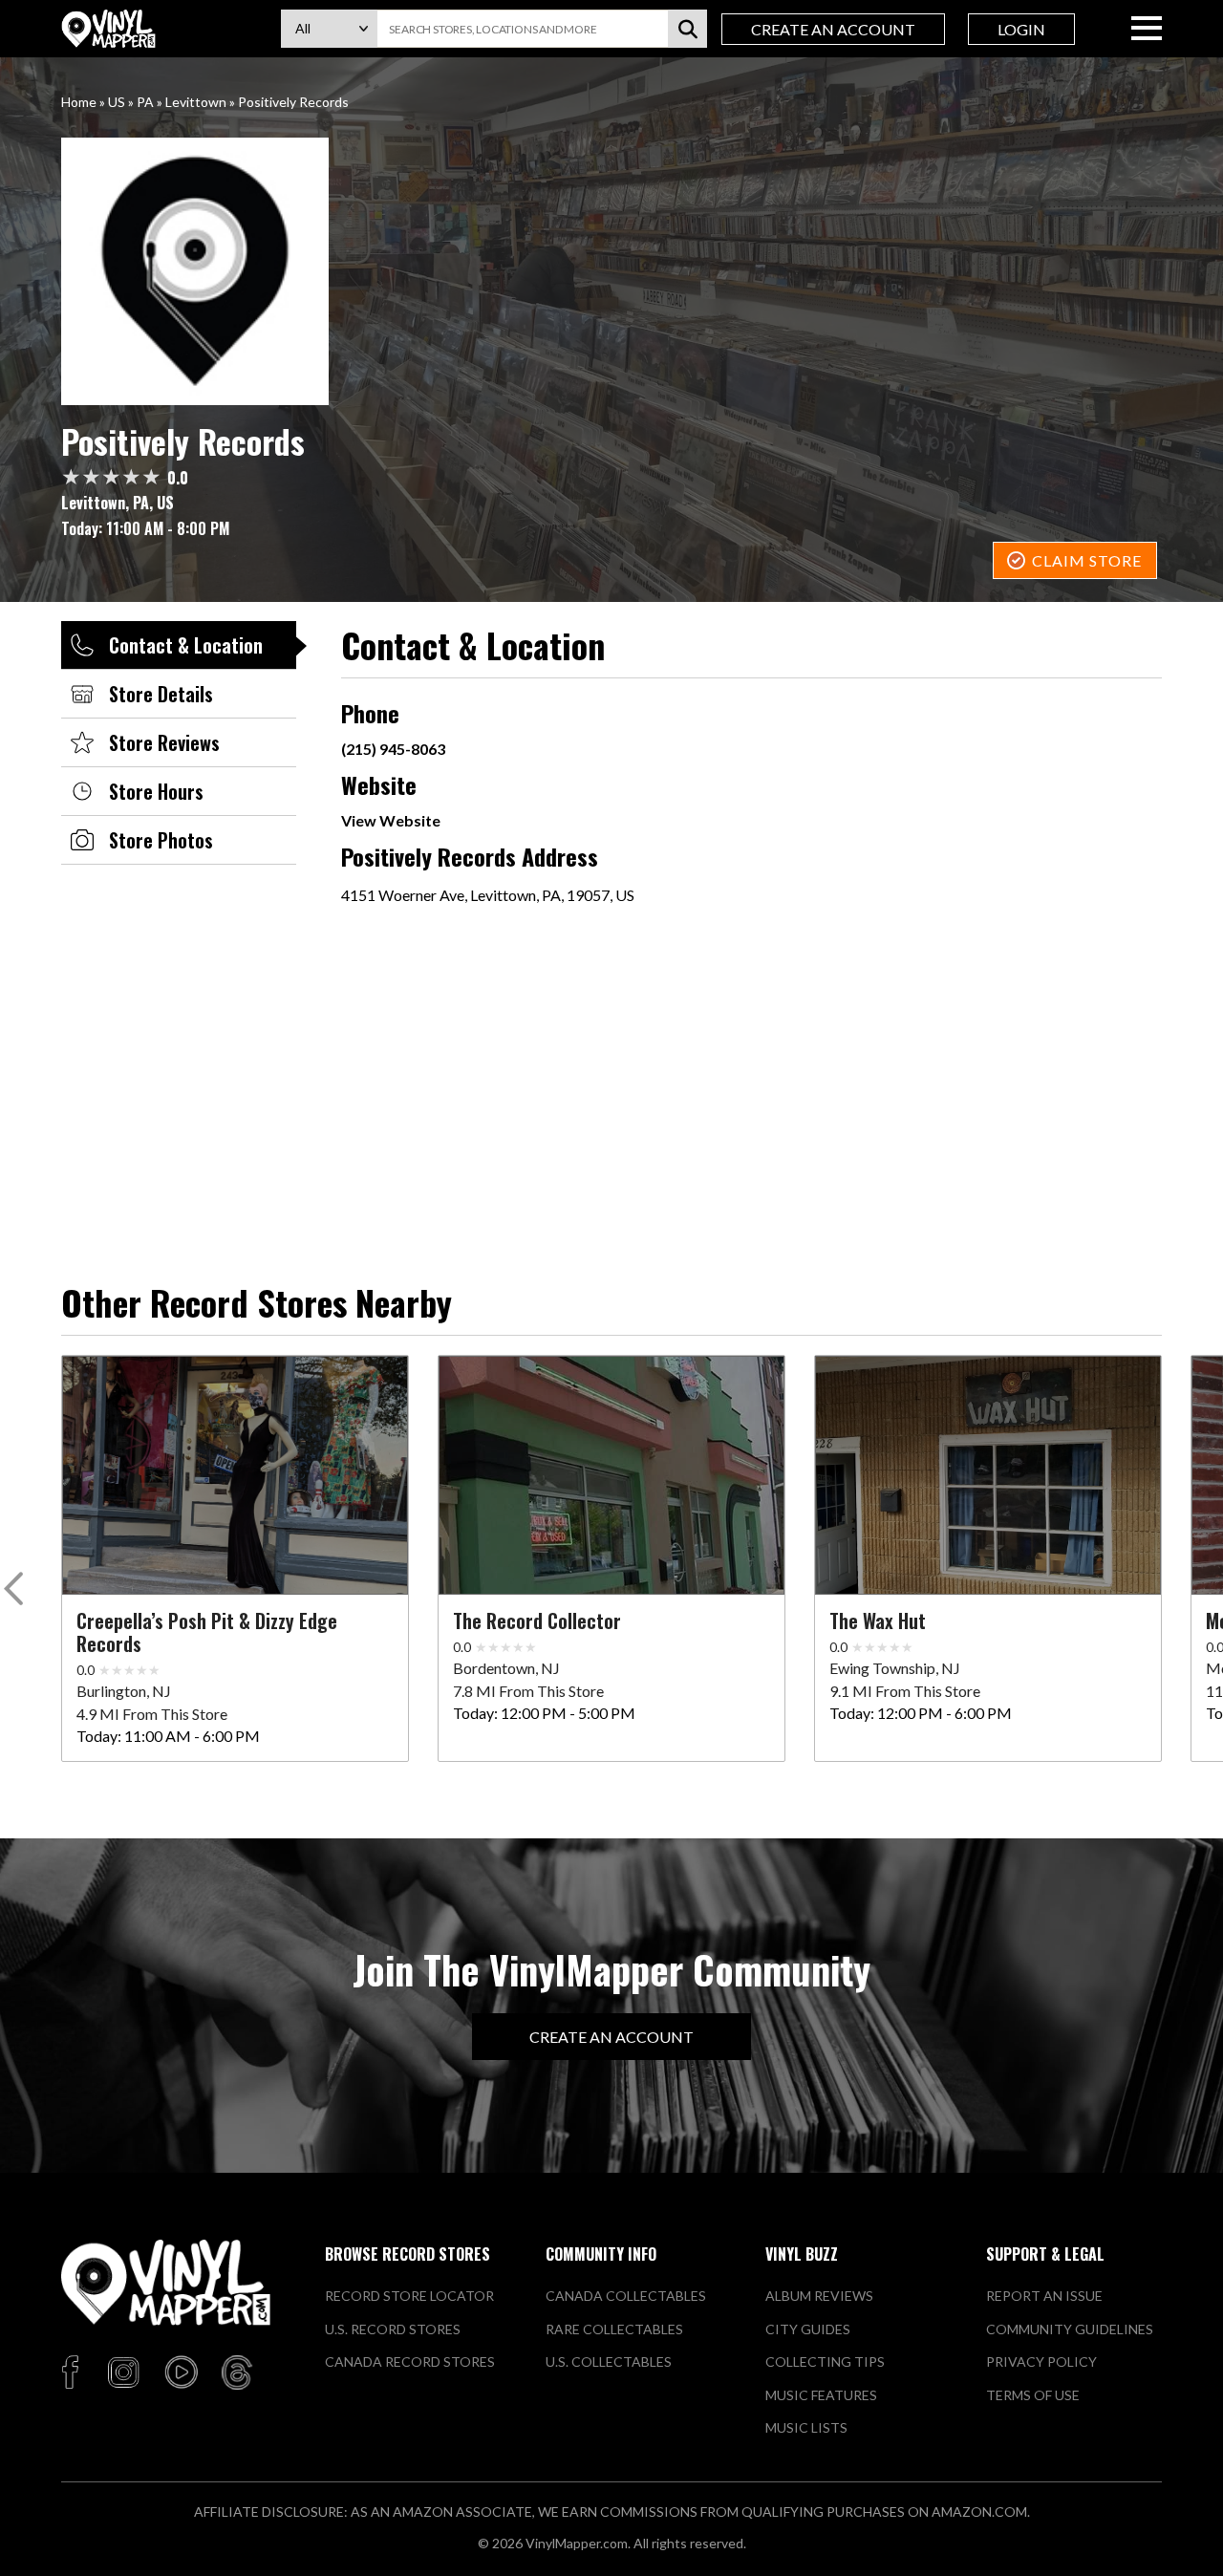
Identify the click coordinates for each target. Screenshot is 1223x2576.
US (117, 102)
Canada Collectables (626, 2296)
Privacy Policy (1041, 2361)
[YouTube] (181, 2373)
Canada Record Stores (410, 2361)
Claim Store (1087, 560)
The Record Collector (537, 1621)
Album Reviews (819, 2296)
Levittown (196, 102)
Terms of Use (1033, 2395)
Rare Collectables (614, 2329)
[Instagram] (123, 2373)
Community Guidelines (1070, 2329)
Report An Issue (1044, 2296)
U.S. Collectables (609, 2361)
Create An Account (833, 29)
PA (145, 102)
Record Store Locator (409, 2296)
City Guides (808, 2329)
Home (79, 102)
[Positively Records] (611, 271)
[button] (17, 1593)
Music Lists (806, 2427)
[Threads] (237, 2373)
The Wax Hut (878, 1621)
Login (1021, 29)
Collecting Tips (825, 2361)
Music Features (821, 2395)
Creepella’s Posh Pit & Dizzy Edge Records (207, 1632)
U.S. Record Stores (393, 2329)
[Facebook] (73, 2373)
